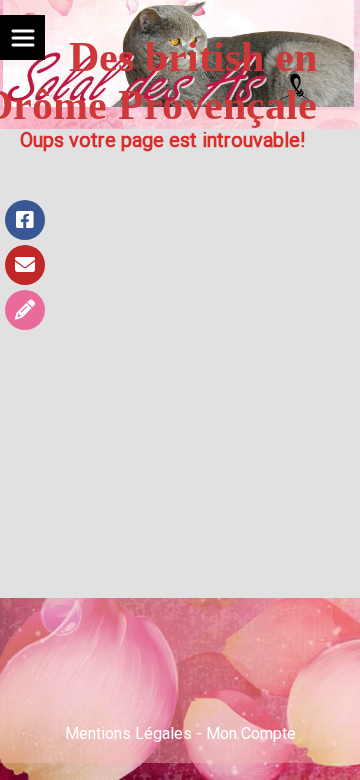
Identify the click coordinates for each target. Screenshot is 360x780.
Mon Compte (251, 733)
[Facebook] (25, 220)
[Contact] (25, 265)
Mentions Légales (128, 733)
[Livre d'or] (25, 310)
